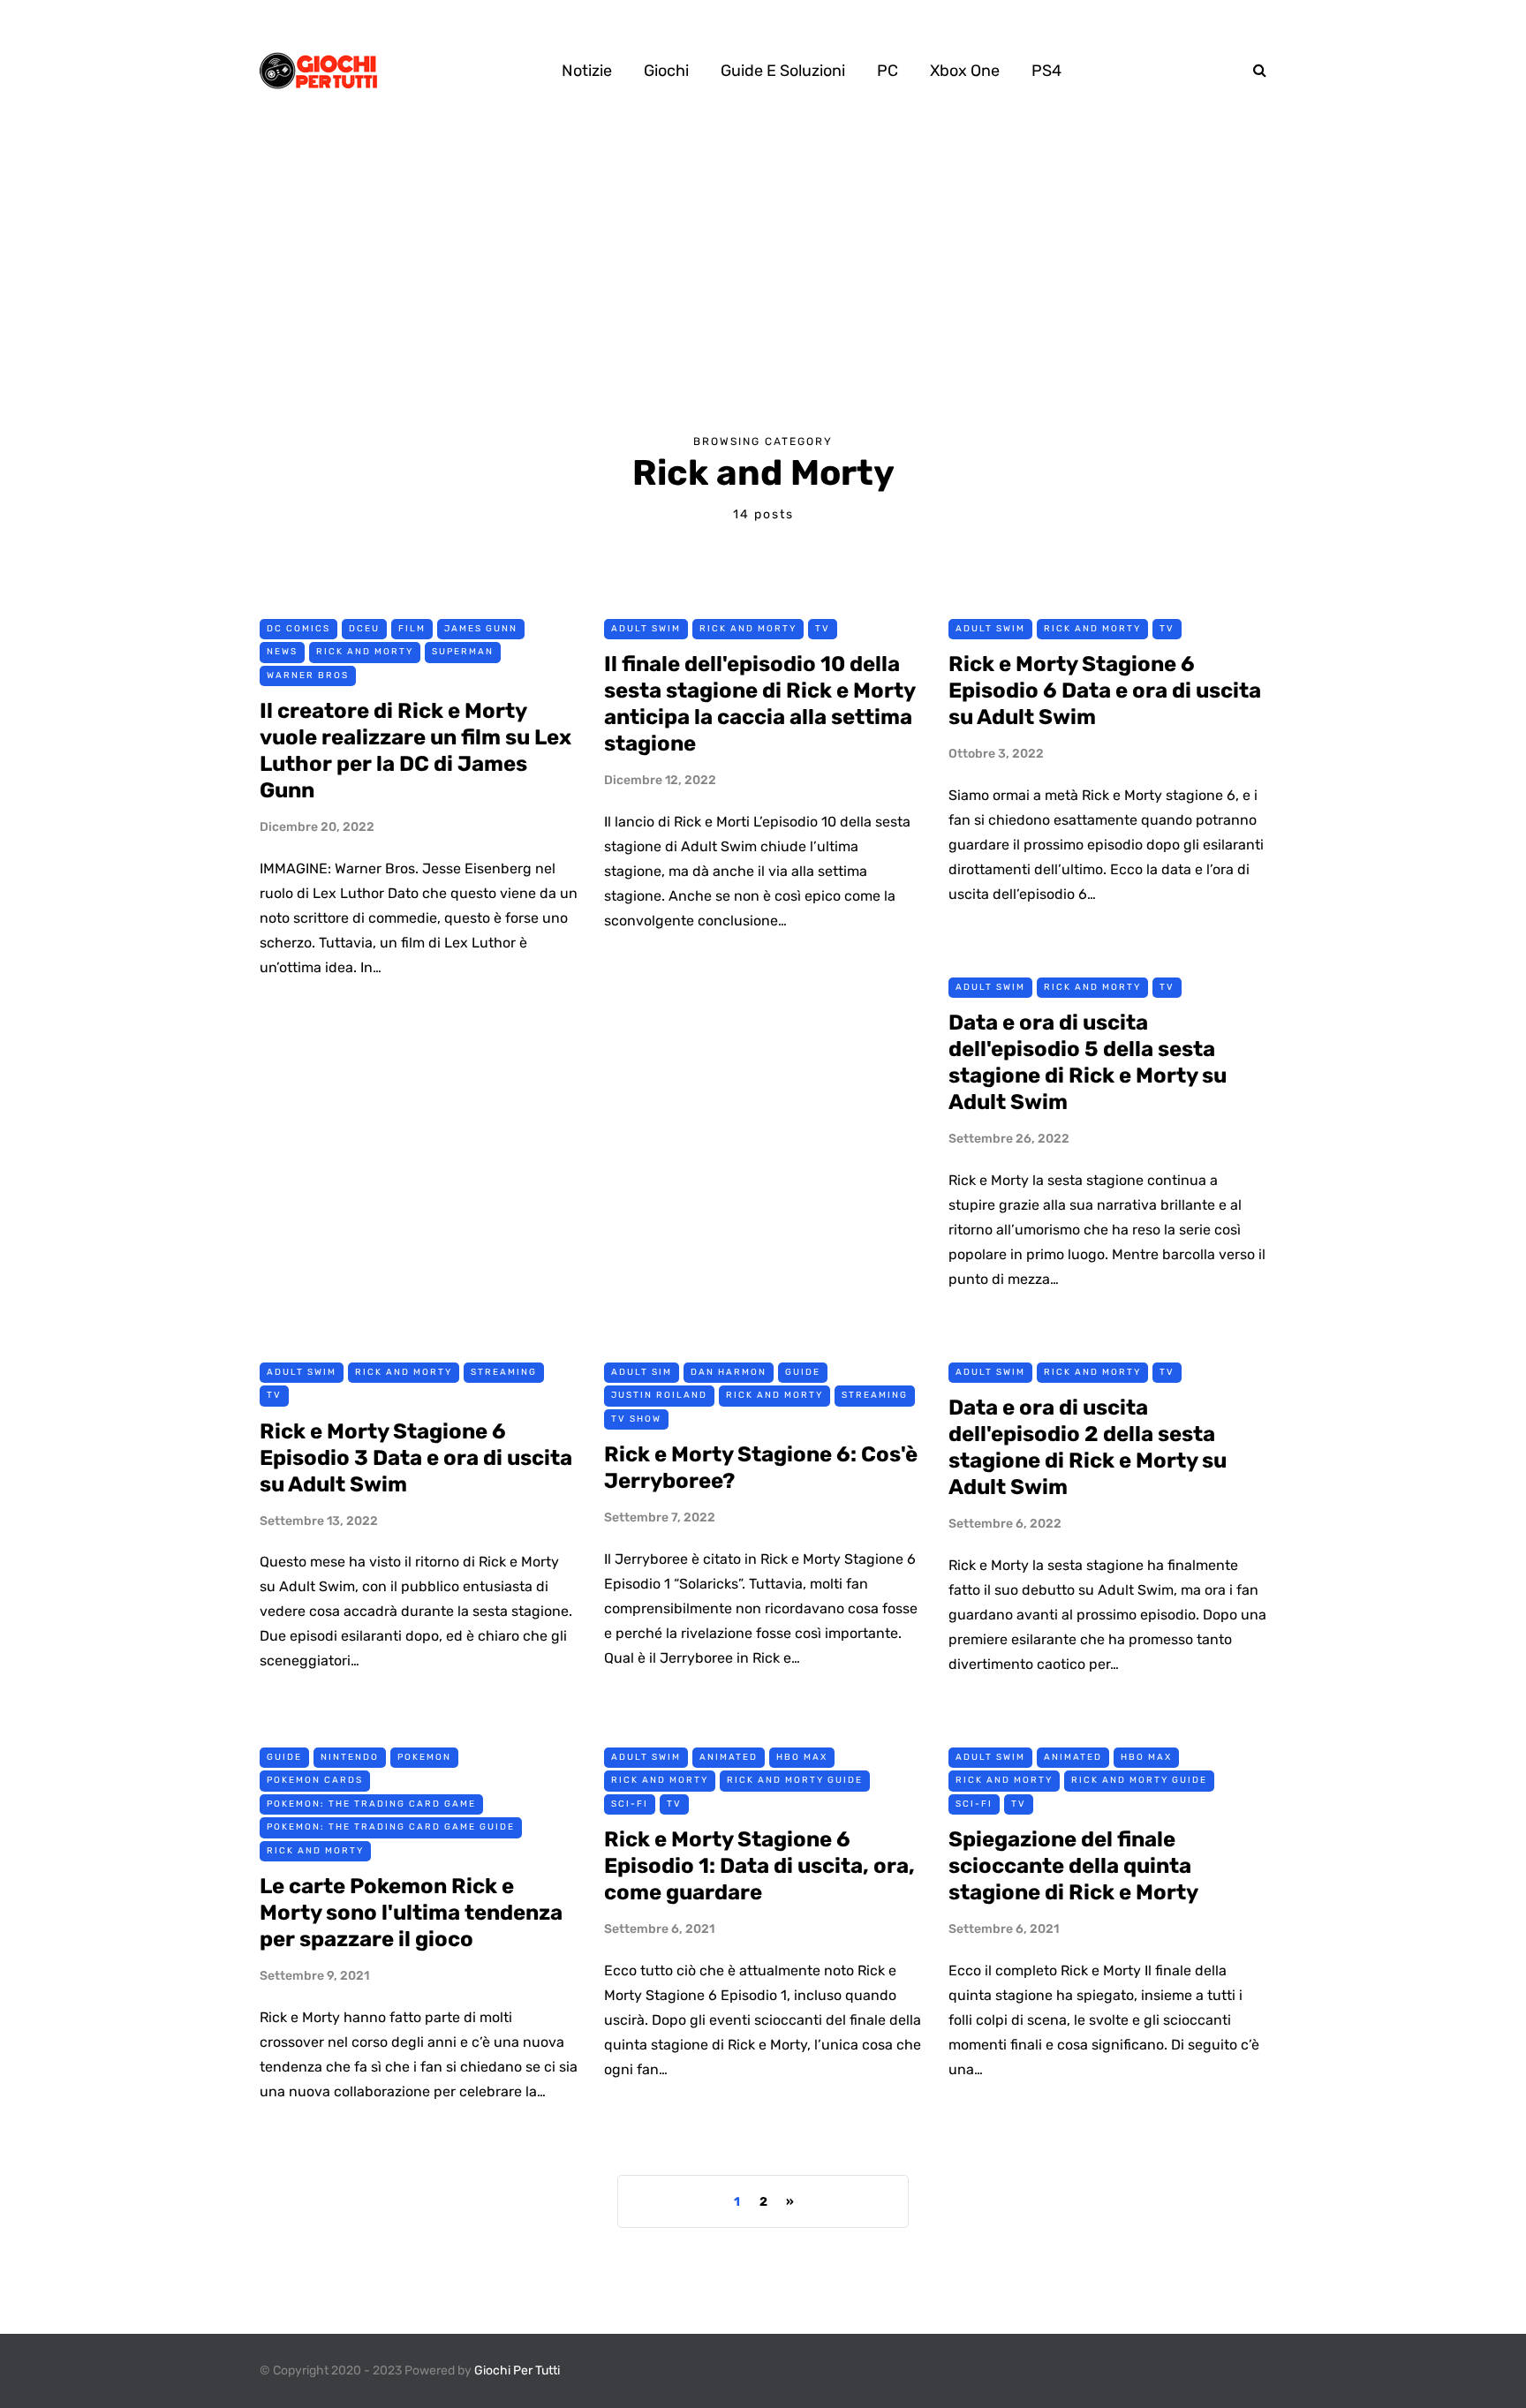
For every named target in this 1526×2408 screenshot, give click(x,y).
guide (803, 1372)
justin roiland (659, 1395)
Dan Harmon (729, 1372)
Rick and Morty (365, 652)
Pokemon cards (315, 1780)
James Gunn (481, 629)
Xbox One (965, 71)
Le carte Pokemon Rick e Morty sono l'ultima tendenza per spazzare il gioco (411, 1913)
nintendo (350, 1757)
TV (823, 629)
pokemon (424, 1757)
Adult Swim (646, 629)
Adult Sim (642, 1372)
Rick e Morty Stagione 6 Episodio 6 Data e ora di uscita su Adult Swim (1105, 691)
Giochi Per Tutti (517, 2370)
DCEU (364, 629)
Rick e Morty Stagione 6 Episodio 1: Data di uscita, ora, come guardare (759, 1866)
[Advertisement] (763, 274)
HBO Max (802, 1757)
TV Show (636, 1419)
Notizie (587, 71)
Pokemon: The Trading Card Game (371, 1804)
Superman (463, 652)
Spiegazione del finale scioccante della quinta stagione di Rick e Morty (1073, 1866)
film (412, 629)
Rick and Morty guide (795, 1780)
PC (888, 71)
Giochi (666, 71)
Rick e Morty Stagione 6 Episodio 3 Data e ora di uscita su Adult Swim (416, 1458)
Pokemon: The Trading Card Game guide (391, 1827)
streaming (504, 1372)
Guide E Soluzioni (783, 71)
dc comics (298, 629)
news (282, 652)
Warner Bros (308, 676)
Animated (729, 1757)
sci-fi (630, 1804)
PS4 (1046, 71)
